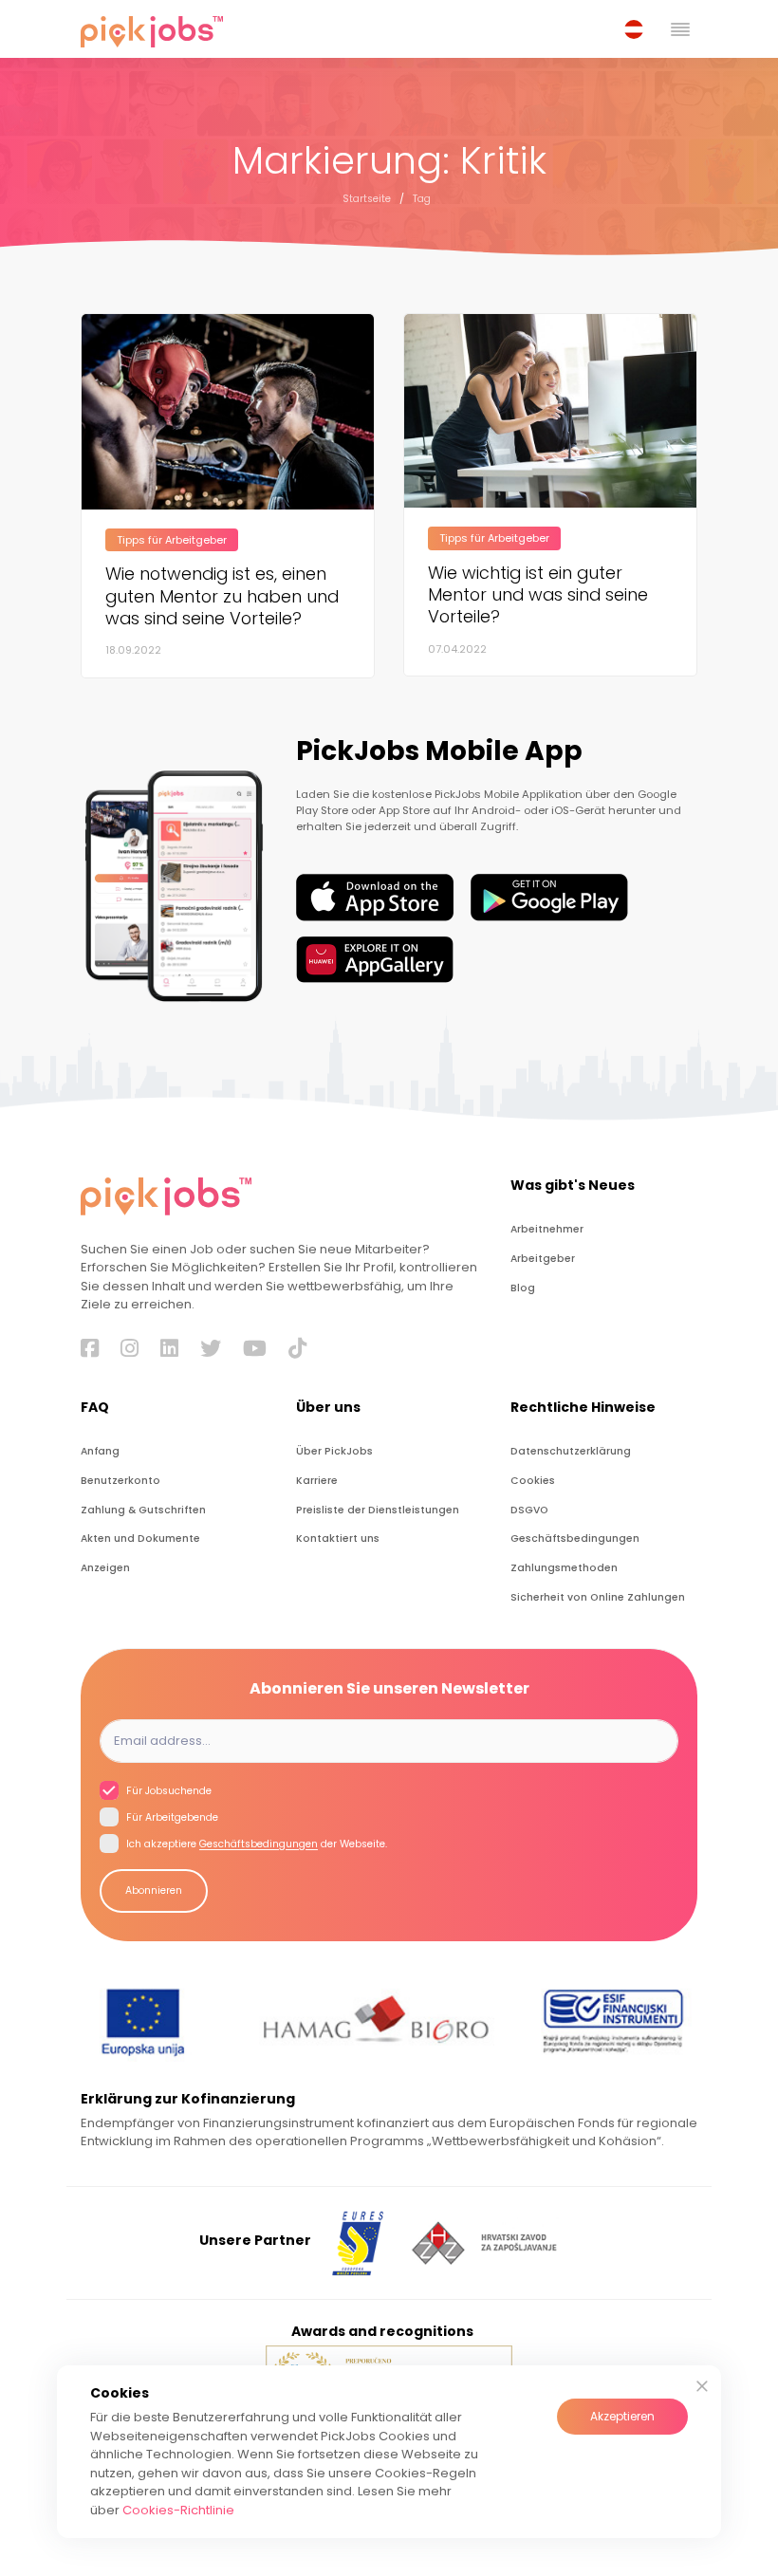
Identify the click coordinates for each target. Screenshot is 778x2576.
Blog (523, 1288)
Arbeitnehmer (547, 1229)
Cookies (533, 1481)
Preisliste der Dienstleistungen (378, 1510)
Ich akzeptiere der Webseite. (255, 1845)
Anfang (100, 1451)
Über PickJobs (334, 1451)
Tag (422, 199)
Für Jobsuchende (167, 1791)
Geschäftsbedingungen (575, 1538)
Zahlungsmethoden (564, 1568)
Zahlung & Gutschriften (143, 1510)
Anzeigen (105, 1568)
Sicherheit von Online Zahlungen (598, 1597)
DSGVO (529, 1510)
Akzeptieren (622, 2416)
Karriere (317, 1481)
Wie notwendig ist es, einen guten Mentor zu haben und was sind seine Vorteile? (222, 596)
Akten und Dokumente (140, 1538)
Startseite (367, 199)
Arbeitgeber (543, 1259)
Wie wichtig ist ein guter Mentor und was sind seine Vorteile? (538, 595)
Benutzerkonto (120, 1481)
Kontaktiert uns (338, 1538)
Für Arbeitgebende (171, 1818)
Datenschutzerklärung (571, 1451)
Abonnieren (154, 1890)
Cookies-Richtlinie (178, 2510)
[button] (638, 29)
